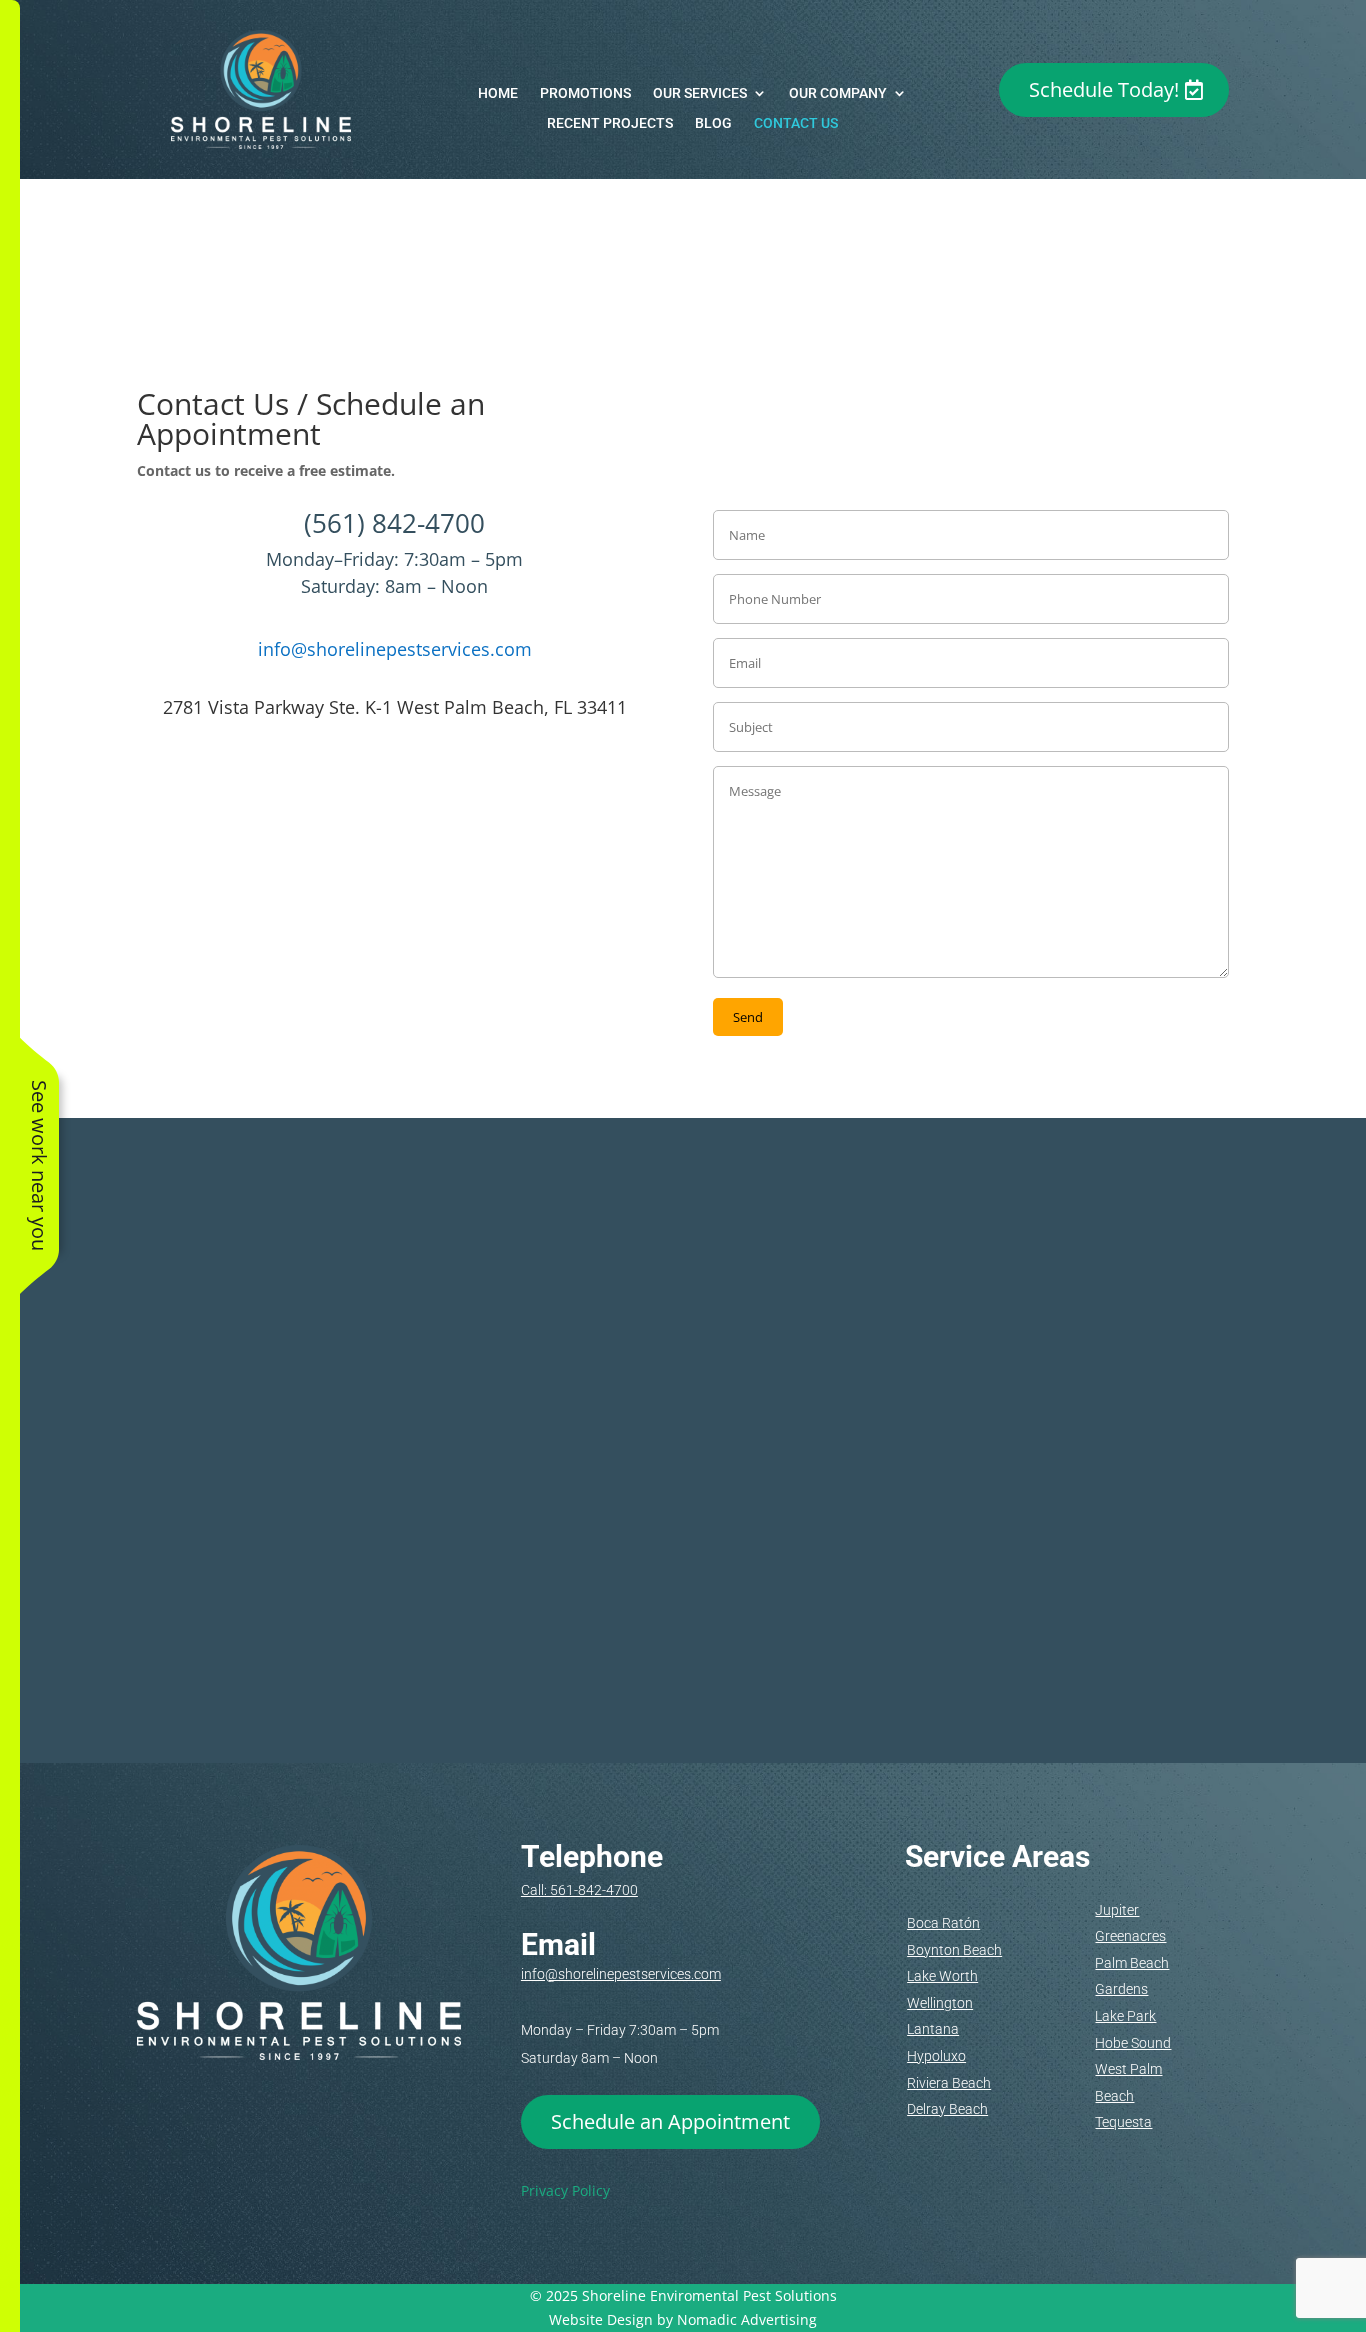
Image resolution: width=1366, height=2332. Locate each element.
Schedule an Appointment (670, 2121)
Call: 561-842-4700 (579, 1890)
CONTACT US (796, 123)
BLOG (713, 123)
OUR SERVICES (700, 93)
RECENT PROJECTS (610, 123)
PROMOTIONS (585, 93)
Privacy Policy (565, 2190)
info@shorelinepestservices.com (395, 649)
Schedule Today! (1104, 89)
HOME (498, 93)
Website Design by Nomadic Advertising (683, 2319)
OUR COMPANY (838, 93)
